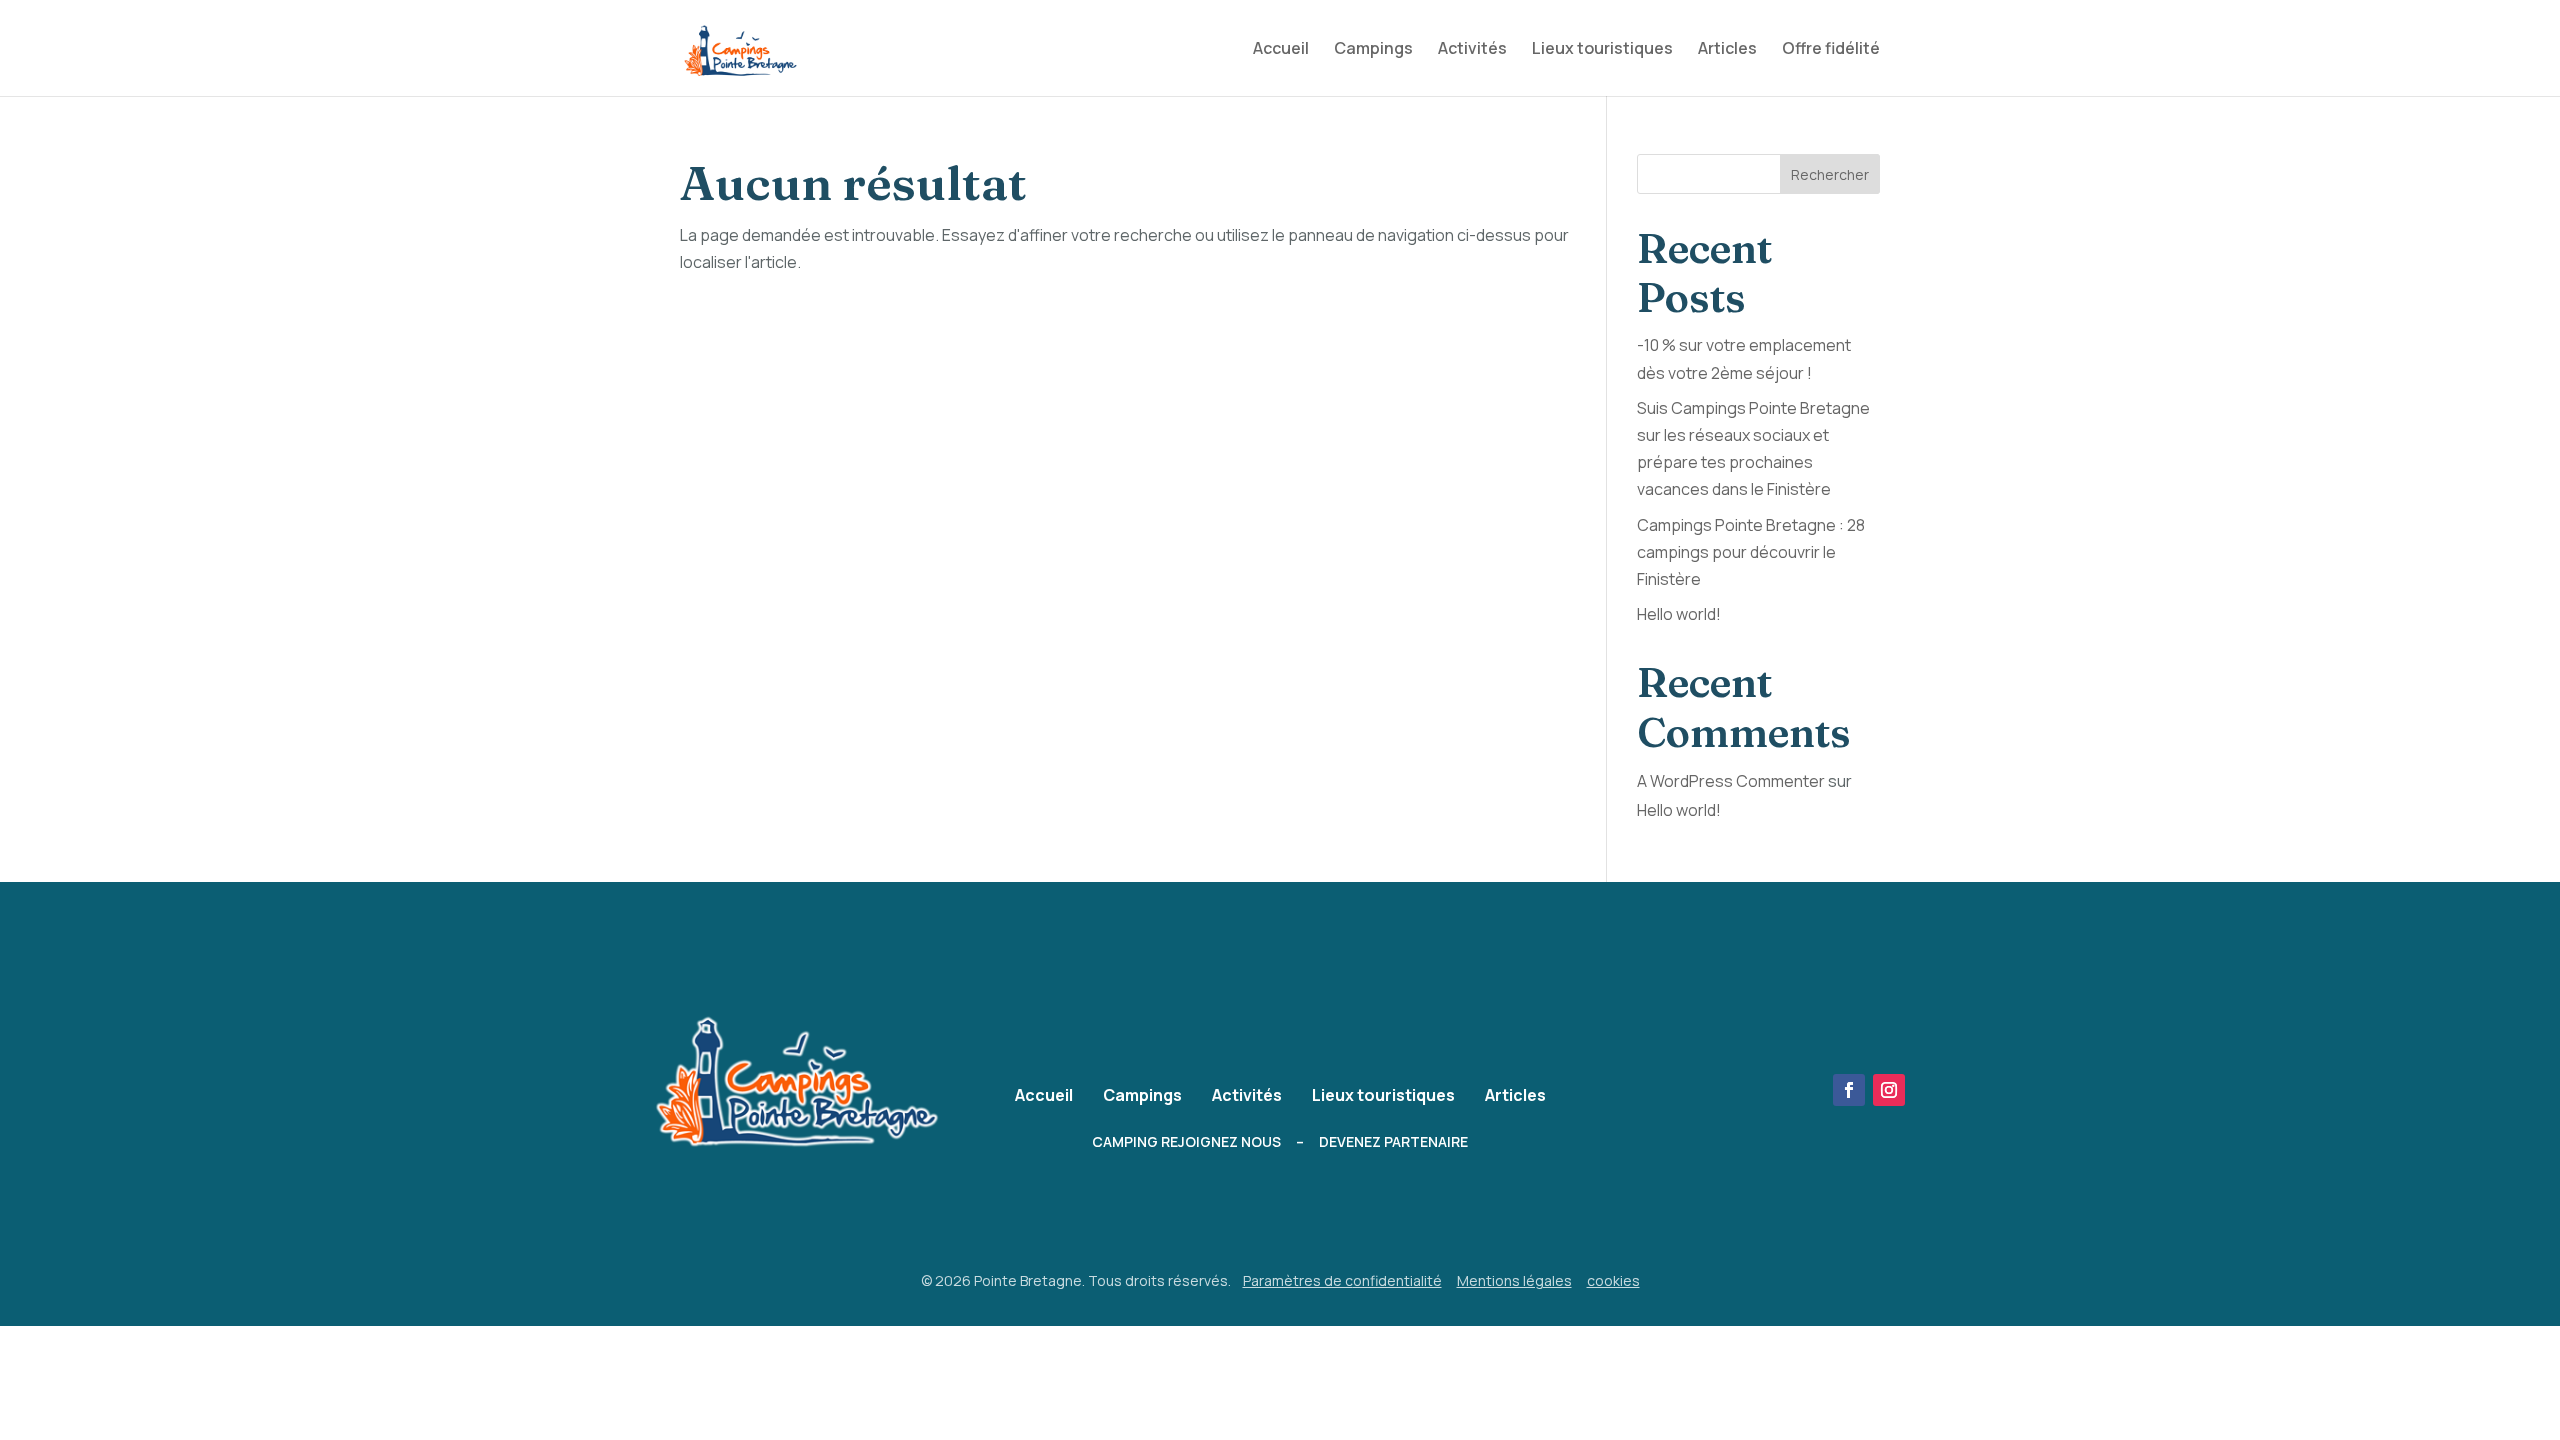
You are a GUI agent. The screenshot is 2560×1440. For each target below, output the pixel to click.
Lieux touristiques (1602, 50)
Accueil (1281, 50)
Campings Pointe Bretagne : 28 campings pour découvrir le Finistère (1751, 552)
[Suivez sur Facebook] (1849, 1090)
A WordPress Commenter (1731, 781)
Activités (1472, 50)
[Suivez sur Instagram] (1889, 1090)
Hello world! (1679, 614)
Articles (1727, 50)
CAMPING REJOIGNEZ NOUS (1186, 1141)
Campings (1373, 50)
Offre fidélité (1831, 50)
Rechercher (1830, 174)
